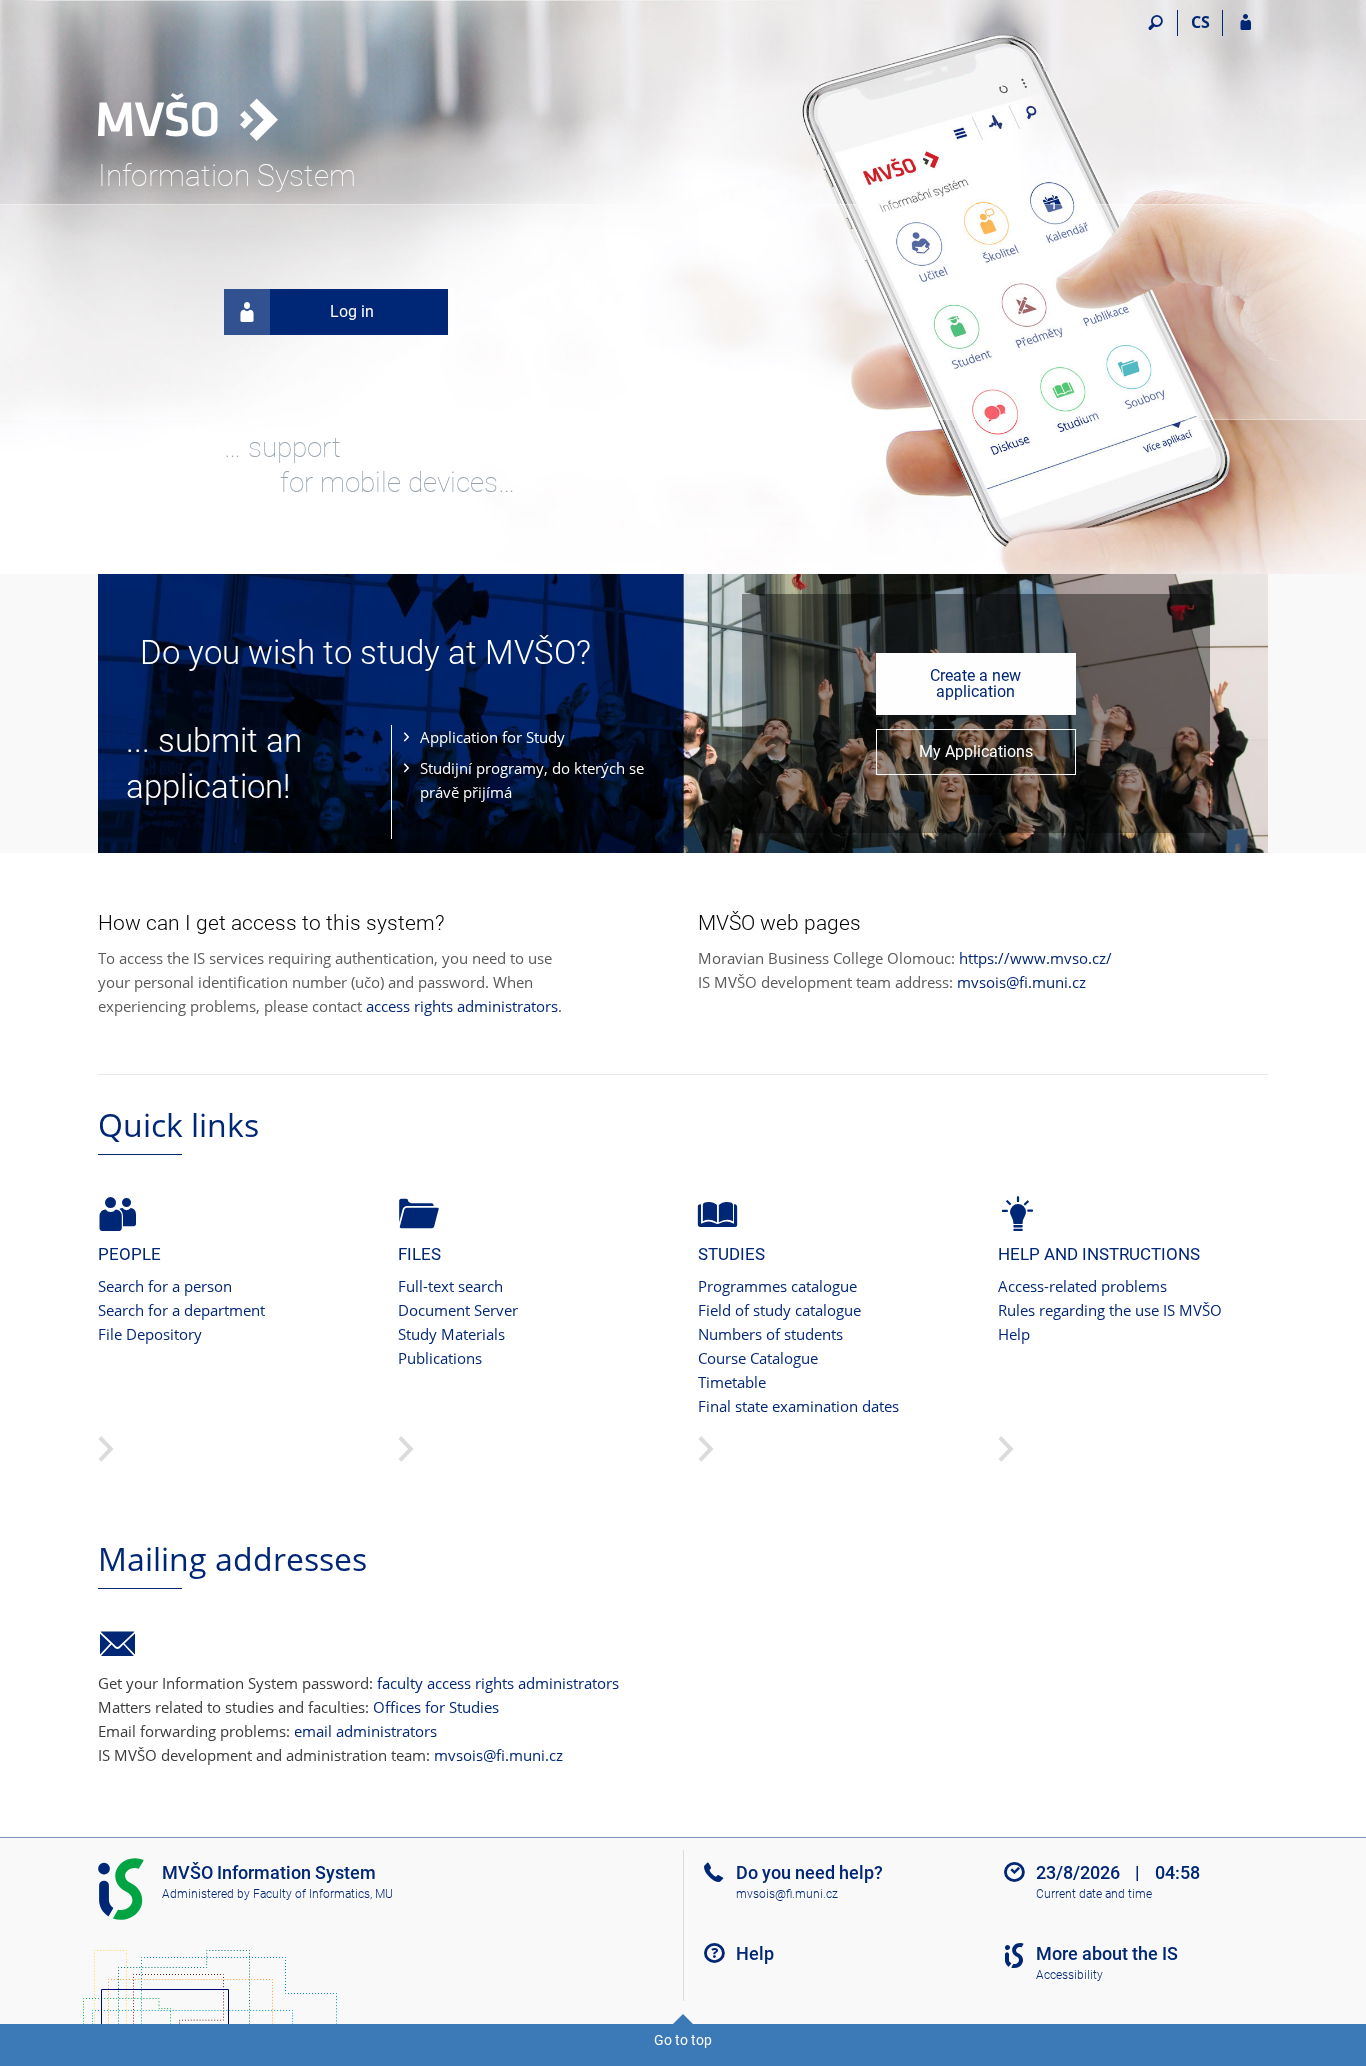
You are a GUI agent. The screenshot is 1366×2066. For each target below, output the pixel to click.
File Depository (150, 1334)
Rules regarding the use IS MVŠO (1110, 1310)
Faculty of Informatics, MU (323, 1894)
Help (1014, 1334)
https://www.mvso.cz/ (1035, 958)
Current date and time (1094, 1894)
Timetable (732, 1382)
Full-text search (450, 1286)
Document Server (458, 1310)
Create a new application (975, 683)
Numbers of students (770, 1334)
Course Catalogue (758, 1358)
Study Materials (451, 1334)
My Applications (976, 751)
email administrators (365, 1731)
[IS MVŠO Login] (1245, 23)
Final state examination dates (798, 1406)
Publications (440, 1358)
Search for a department (181, 1310)
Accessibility (1069, 1975)
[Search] (1155, 23)
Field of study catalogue (779, 1310)
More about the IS (1107, 1953)
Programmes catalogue (777, 1286)
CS (1200, 22)
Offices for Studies (436, 1707)
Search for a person (165, 1286)
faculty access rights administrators (498, 1683)
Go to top (683, 2040)
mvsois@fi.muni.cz (1021, 982)
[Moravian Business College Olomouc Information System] (210, 81)
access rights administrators (462, 1006)
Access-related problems (1082, 1286)
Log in (352, 311)
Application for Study (492, 737)
